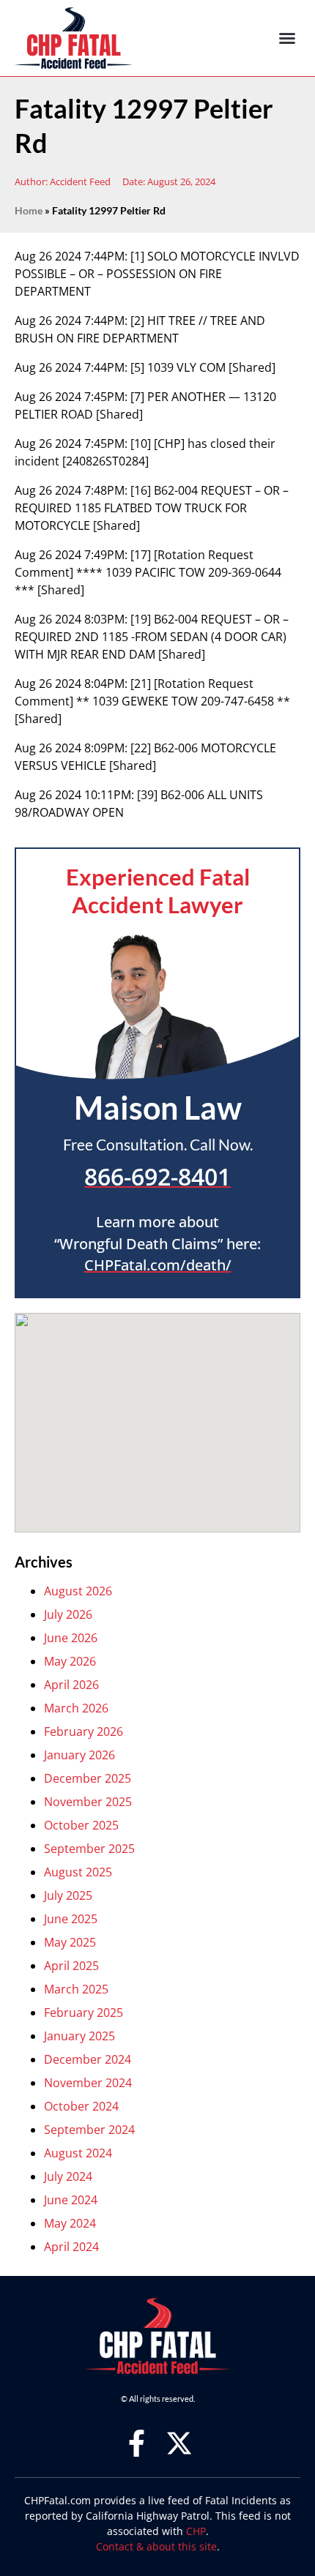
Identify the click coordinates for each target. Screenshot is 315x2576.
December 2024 (88, 2059)
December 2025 (88, 1778)
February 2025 (84, 2012)
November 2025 (88, 1802)
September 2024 (89, 2130)
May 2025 (70, 1942)
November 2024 (88, 2083)
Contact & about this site (156, 2546)
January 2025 (79, 2036)
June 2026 (71, 1638)
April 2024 (71, 2247)
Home (29, 211)
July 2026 (68, 1614)
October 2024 (81, 2106)
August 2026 (78, 1591)
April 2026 (71, 1685)
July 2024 (68, 2176)
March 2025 (76, 1989)
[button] (287, 38)
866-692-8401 (157, 1176)
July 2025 (68, 1895)
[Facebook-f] (137, 2443)
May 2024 (70, 2223)
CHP (196, 2531)
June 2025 (71, 1919)
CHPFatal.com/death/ (158, 1265)
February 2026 (84, 1731)
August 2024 (78, 2153)
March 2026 (76, 1708)
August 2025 (78, 1872)
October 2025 (81, 1825)
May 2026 (70, 1661)
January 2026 (79, 1755)
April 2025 (71, 1966)
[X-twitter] (179, 2443)
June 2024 (71, 2200)
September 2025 (89, 1849)
